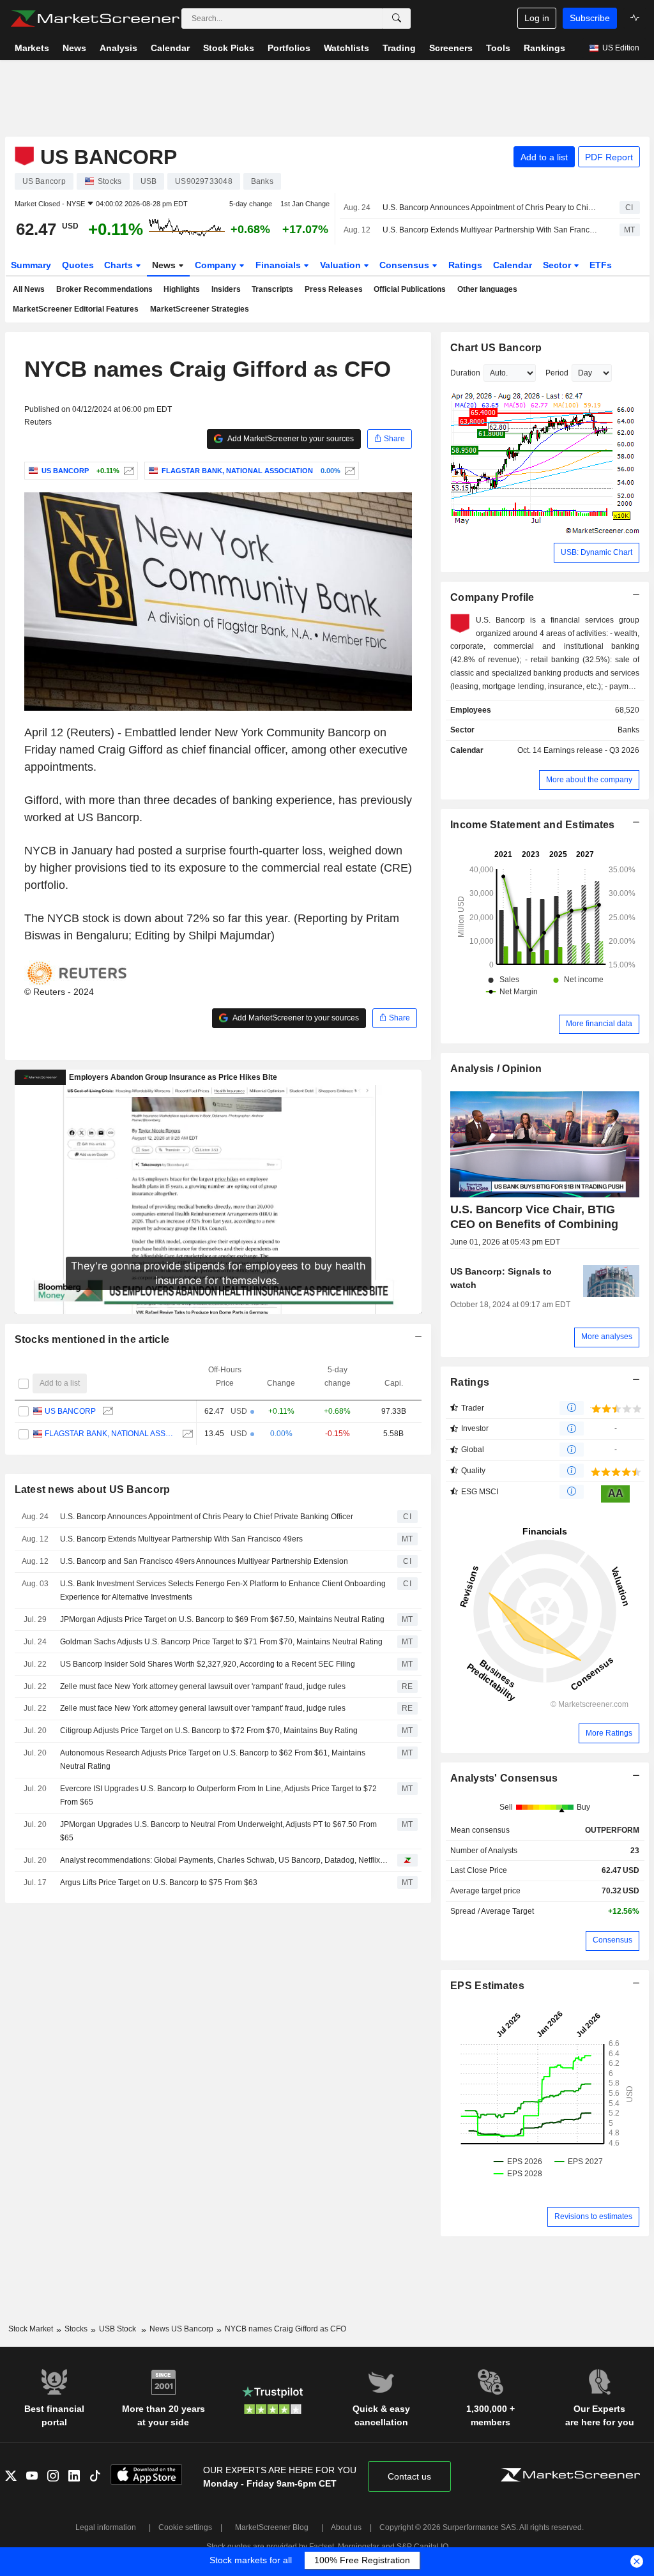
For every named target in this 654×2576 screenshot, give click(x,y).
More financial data (599, 1024)
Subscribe (590, 18)
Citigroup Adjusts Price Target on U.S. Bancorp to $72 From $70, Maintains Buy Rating (209, 1731)
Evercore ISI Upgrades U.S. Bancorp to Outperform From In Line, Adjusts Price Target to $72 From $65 (218, 1795)
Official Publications (410, 289)
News (165, 265)
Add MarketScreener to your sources (290, 439)
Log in (537, 18)
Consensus (406, 265)
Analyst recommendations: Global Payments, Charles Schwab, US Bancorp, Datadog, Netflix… (224, 1860)
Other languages (487, 289)
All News (29, 289)
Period (557, 373)
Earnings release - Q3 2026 (591, 750)
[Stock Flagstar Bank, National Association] (348, 471)
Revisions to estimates (593, 2216)
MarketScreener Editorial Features (76, 309)
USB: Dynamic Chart (597, 552)
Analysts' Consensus (504, 1778)
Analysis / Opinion (496, 1069)
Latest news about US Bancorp (93, 1489)
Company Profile (492, 597)
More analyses (607, 1337)
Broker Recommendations (104, 289)
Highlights (182, 289)
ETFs (601, 265)
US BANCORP (70, 1411)
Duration (465, 373)
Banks (628, 730)
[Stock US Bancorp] (127, 471)
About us (346, 2527)
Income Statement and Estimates (533, 825)
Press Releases (334, 289)
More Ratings (609, 1733)
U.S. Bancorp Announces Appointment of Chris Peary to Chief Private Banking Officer (490, 208)
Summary (31, 265)
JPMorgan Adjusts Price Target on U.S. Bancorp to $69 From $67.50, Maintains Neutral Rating (222, 1619)
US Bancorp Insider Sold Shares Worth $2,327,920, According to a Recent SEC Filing (208, 1664)
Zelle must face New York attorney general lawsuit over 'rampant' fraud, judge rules (203, 1686)
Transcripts (272, 289)
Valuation (342, 265)
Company (217, 265)
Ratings (465, 265)
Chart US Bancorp (496, 348)
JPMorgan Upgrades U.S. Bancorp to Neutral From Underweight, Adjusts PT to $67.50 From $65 (218, 1831)
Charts (120, 265)
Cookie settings (185, 2527)
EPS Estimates (487, 1986)
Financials (279, 265)
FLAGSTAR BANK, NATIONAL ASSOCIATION (110, 1434)
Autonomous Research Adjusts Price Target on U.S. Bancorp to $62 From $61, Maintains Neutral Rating (213, 1760)
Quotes (78, 265)
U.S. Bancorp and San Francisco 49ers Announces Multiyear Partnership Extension (204, 1561)
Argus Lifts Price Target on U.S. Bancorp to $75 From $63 (159, 1883)
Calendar (513, 265)
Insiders (226, 289)
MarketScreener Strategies (200, 309)
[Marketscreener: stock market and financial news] (95, 19)
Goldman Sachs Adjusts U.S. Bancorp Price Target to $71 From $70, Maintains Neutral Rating (221, 1642)
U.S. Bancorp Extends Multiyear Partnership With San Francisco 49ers (490, 230)
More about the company (589, 780)
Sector (558, 265)
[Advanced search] (397, 19)
